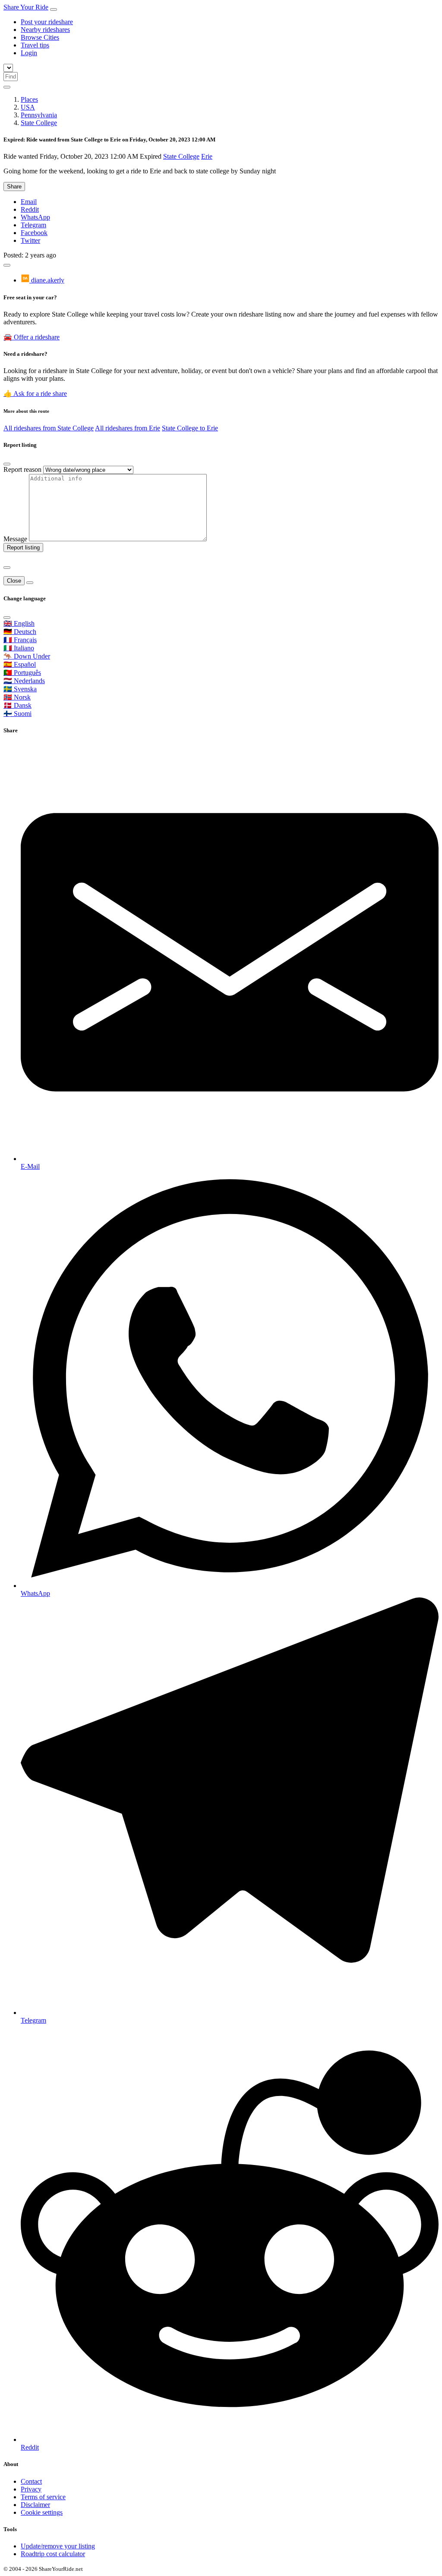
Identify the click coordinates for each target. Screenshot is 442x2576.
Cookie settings (42, 2512)
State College (39, 123)
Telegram (33, 225)
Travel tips (35, 45)
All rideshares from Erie (128, 428)
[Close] (7, 464)
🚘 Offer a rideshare (32, 337)
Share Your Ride (26, 7)
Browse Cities (40, 37)
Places (29, 99)
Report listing (23, 548)
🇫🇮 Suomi (17, 714)
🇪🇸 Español (20, 664)
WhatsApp (35, 217)
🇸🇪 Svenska (20, 689)
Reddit (30, 209)
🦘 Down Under (27, 656)
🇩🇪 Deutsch (20, 632)
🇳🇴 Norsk (17, 697)
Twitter (30, 240)
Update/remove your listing (58, 2546)
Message (15, 539)
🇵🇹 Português (22, 673)
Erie (207, 156)
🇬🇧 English (19, 623)
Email (29, 202)
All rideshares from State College (49, 428)
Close (14, 581)
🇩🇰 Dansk (17, 705)
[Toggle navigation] (54, 9)
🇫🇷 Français (20, 640)
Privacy (31, 2489)
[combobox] (11, 77)
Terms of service (43, 2497)
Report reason (22, 469)
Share (14, 187)
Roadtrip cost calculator (53, 2554)
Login (29, 53)
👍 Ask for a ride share (35, 394)
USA (28, 107)
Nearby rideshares (45, 30)
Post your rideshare (47, 22)
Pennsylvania (39, 115)
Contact (31, 2481)
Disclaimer (35, 2505)
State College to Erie (190, 428)
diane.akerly (47, 280)
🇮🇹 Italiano (19, 648)
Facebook (34, 233)
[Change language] (7, 87)
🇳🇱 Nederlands (24, 681)
